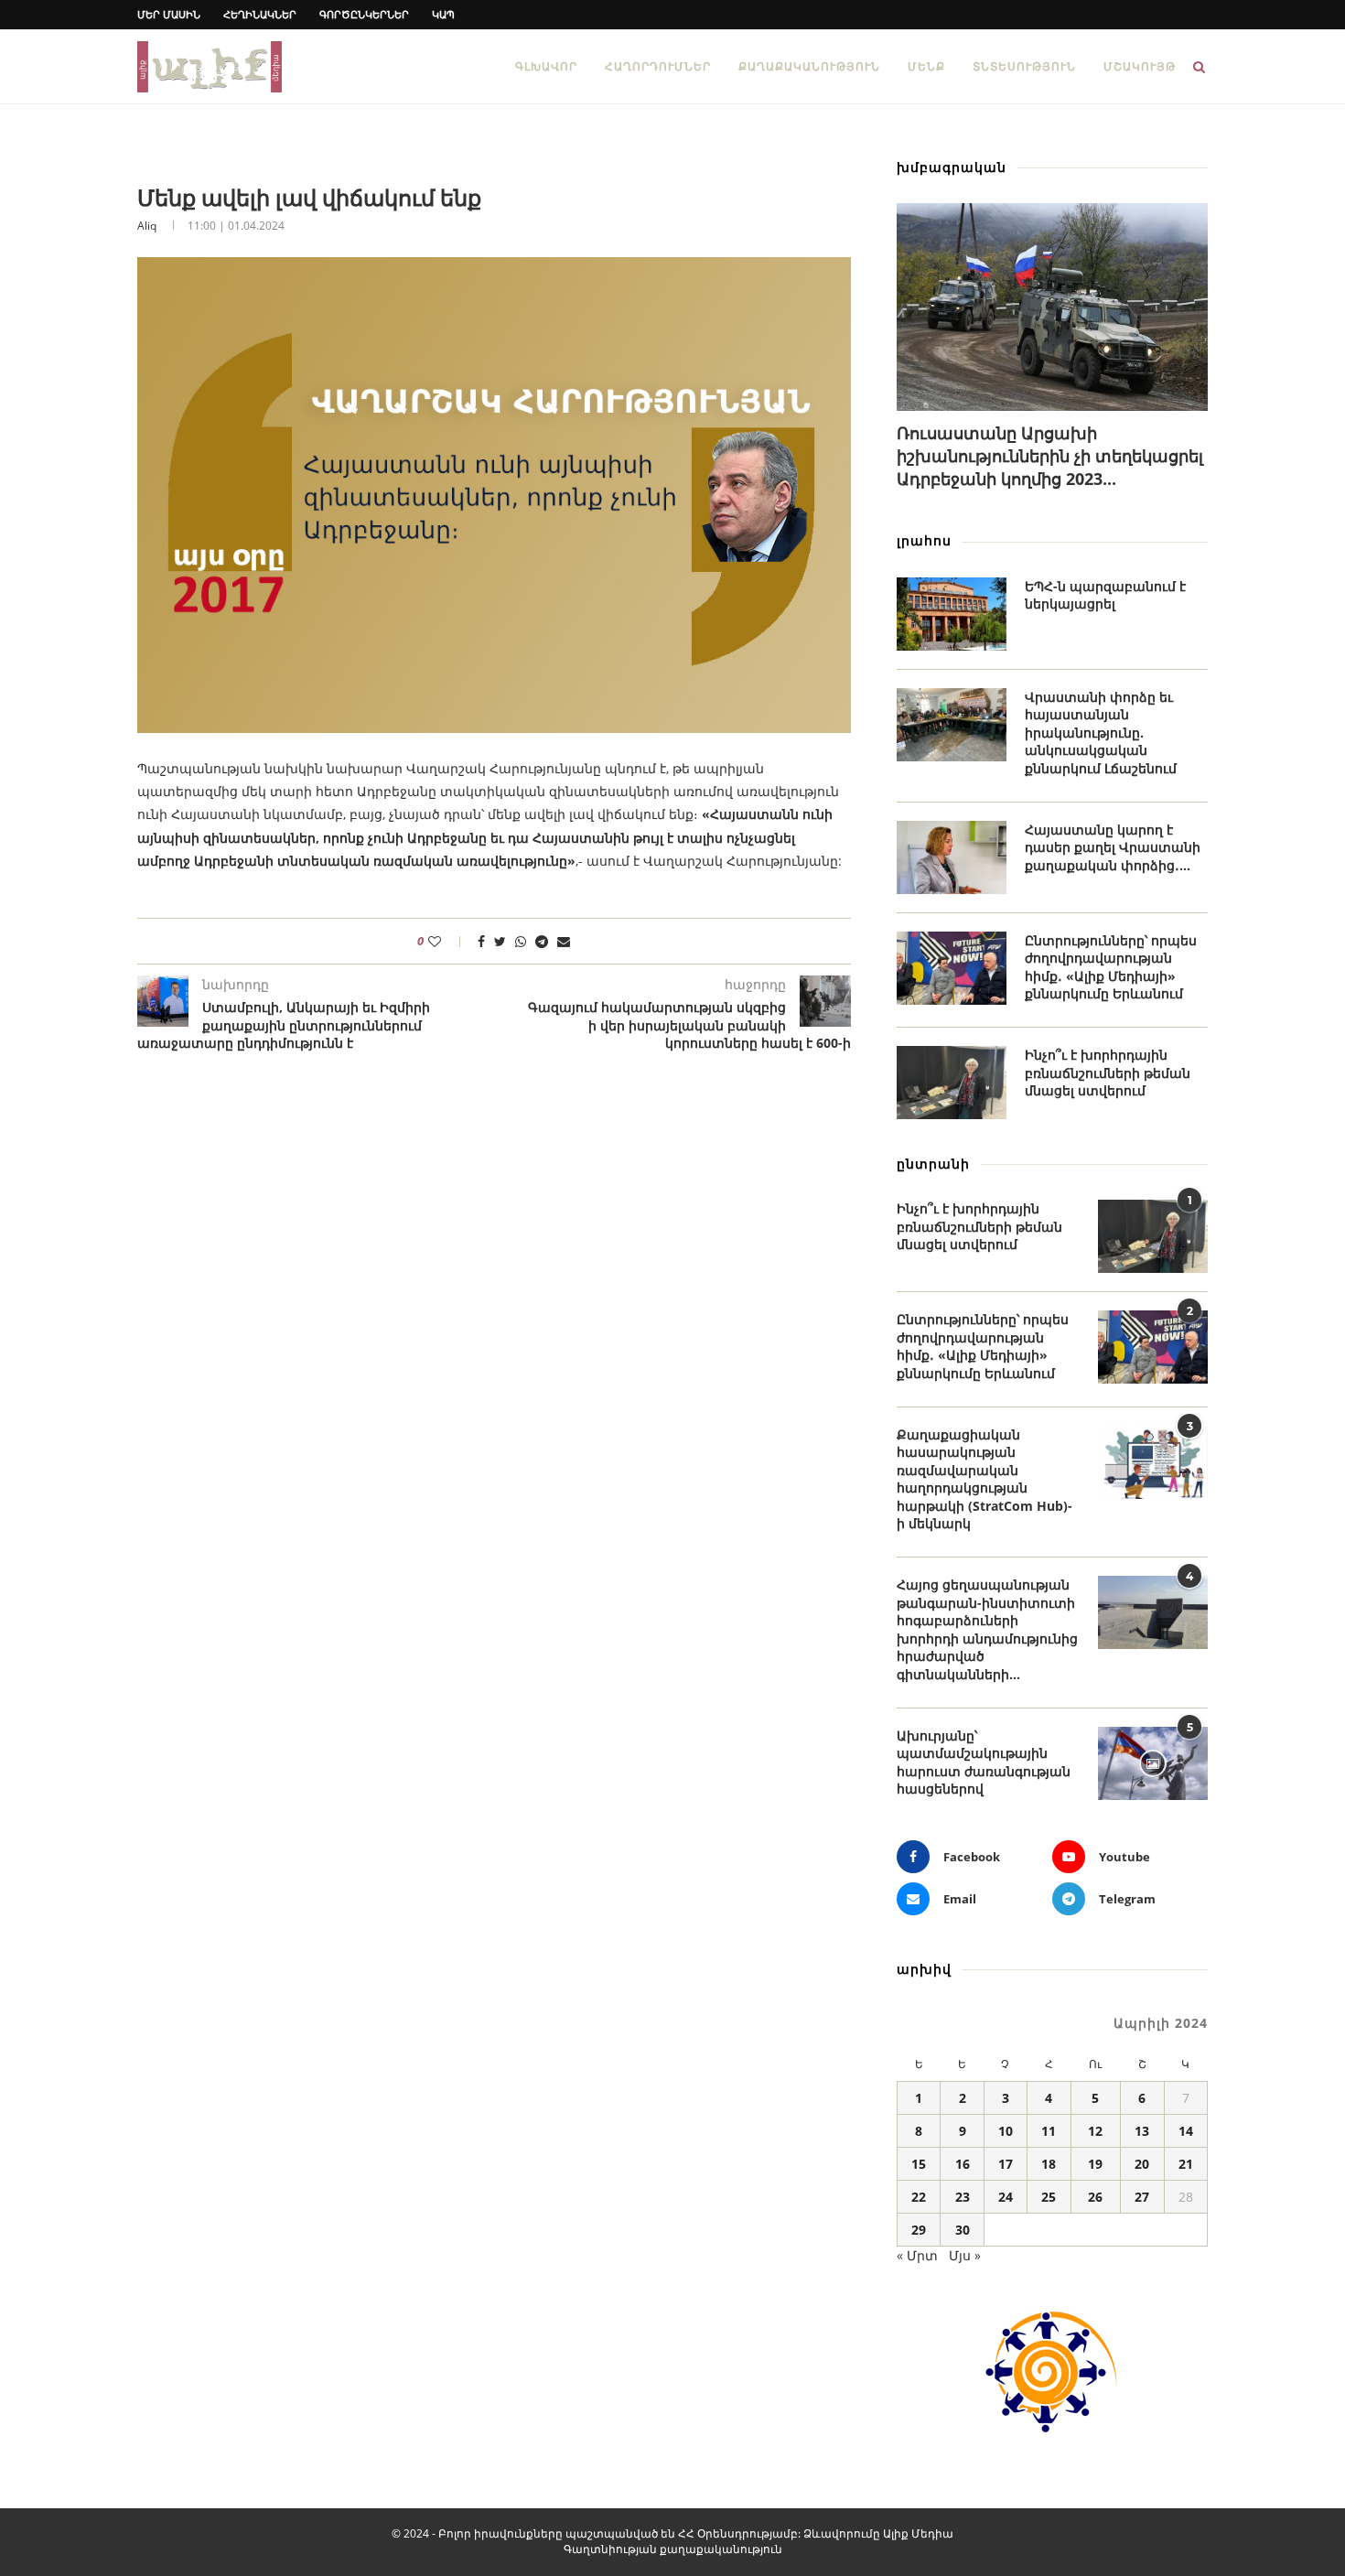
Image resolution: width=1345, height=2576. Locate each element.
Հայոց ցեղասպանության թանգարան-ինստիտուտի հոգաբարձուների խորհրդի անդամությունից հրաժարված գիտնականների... (987, 1629)
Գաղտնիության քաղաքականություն (673, 2549)
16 (963, 2164)
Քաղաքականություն (809, 66)
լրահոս (924, 540)
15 (919, 2164)
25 (1049, 2197)
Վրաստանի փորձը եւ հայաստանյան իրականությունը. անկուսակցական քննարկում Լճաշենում (1101, 733)
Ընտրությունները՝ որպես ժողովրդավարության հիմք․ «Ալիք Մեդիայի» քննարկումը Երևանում (1111, 967)
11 (1049, 2131)
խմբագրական (952, 167)
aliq (147, 226)
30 (963, 2230)
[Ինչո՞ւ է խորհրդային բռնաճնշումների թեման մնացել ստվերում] (952, 1083)
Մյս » (965, 2255)
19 (1095, 2164)
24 (1006, 2197)
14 (1186, 2131)
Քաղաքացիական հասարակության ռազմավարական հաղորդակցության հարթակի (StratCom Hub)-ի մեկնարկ (985, 1479)
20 (1142, 2164)
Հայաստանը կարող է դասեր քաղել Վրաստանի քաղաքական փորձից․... (1113, 847)
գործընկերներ (364, 14)
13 (1142, 2131)
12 (1095, 2131)
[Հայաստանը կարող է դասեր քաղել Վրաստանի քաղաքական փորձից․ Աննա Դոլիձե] (952, 857)
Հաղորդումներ (658, 66)
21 (1186, 2164)
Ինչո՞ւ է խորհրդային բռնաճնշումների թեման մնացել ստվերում (1108, 1072)
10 (1006, 2131)
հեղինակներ (260, 14)
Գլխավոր (546, 66)
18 (1049, 2164)
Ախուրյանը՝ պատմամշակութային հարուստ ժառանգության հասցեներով (984, 1762)
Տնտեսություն (1024, 66)
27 (1142, 2197)
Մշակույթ (1140, 66)
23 (963, 2197)
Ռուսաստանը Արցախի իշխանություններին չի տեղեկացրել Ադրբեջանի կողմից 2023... (1050, 456)
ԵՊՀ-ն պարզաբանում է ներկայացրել (1105, 595)
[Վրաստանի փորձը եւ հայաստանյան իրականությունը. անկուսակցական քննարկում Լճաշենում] (952, 725)
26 (1095, 2197)
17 (1006, 2164)
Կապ (443, 14)
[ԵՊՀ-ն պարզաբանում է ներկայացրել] (952, 614)
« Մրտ (917, 2255)
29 (919, 2230)
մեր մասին (169, 14)
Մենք (926, 66)
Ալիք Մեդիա (918, 2533)
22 (919, 2197)
